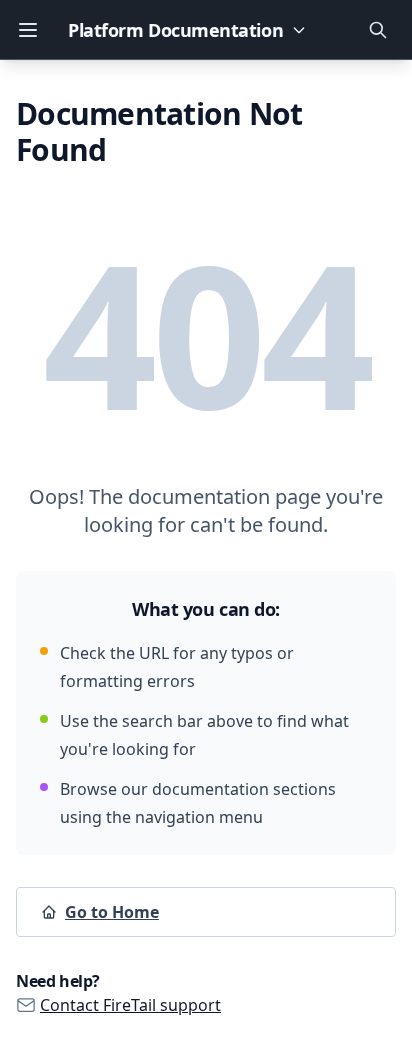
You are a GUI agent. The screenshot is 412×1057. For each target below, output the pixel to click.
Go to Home (112, 912)
